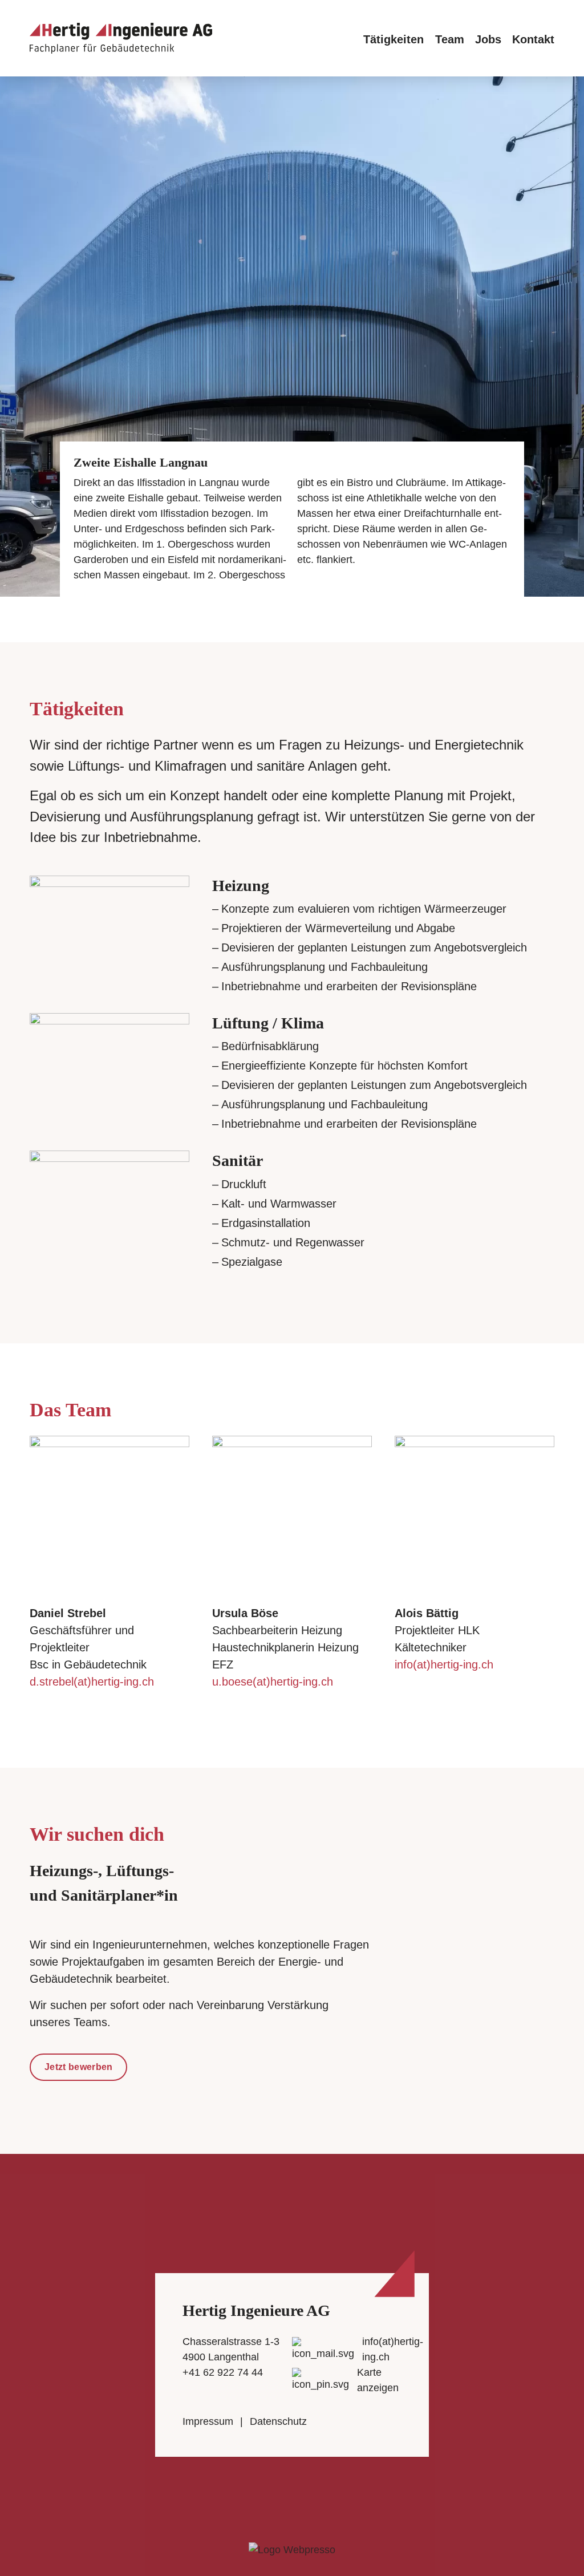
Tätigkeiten (394, 39)
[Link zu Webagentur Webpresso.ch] (292, 2549)
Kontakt (533, 39)
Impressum (208, 2421)
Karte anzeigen (378, 2380)
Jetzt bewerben (78, 2067)
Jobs (488, 39)
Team (450, 39)
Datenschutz (278, 2421)
